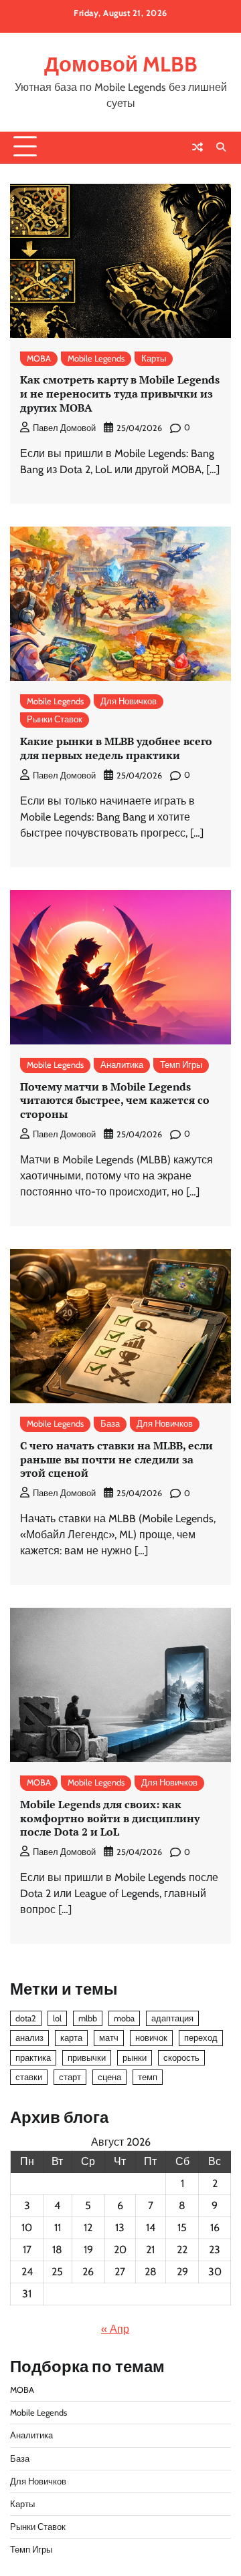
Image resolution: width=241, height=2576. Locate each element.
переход (201, 2038)
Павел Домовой (64, 428)
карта (71, 2038)
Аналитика (122, 1065)
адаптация (172, 2018)
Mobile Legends (96, 359)
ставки (29, 2077)
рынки (135, 2058)
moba (124, 2018)
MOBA (39, 359)
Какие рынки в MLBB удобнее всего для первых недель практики (116, 748)
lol (57, 2018)
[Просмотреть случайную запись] (197, 147)
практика (33, 2058)
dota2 (26, 2018)
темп (148, 2077)
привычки (87, 2058)
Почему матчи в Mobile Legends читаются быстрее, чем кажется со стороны (115, 1101)
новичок (151, 2038)
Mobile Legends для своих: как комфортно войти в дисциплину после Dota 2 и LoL (110, 1818)
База (110, 1424)
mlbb (88, 2018)
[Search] (221, 147)
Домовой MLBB (121, 64)
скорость (181, 2058)
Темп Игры (181, 1065)
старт (70, 2077)
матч (109, 2038)
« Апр (115, 2329)
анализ (29, 2038)
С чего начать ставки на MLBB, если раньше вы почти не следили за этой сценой (116, 1459)
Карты (154, 359)
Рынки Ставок (55, 719)
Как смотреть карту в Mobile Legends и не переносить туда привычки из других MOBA (120, 394)
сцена (109, 2077)
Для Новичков (129, 701)
